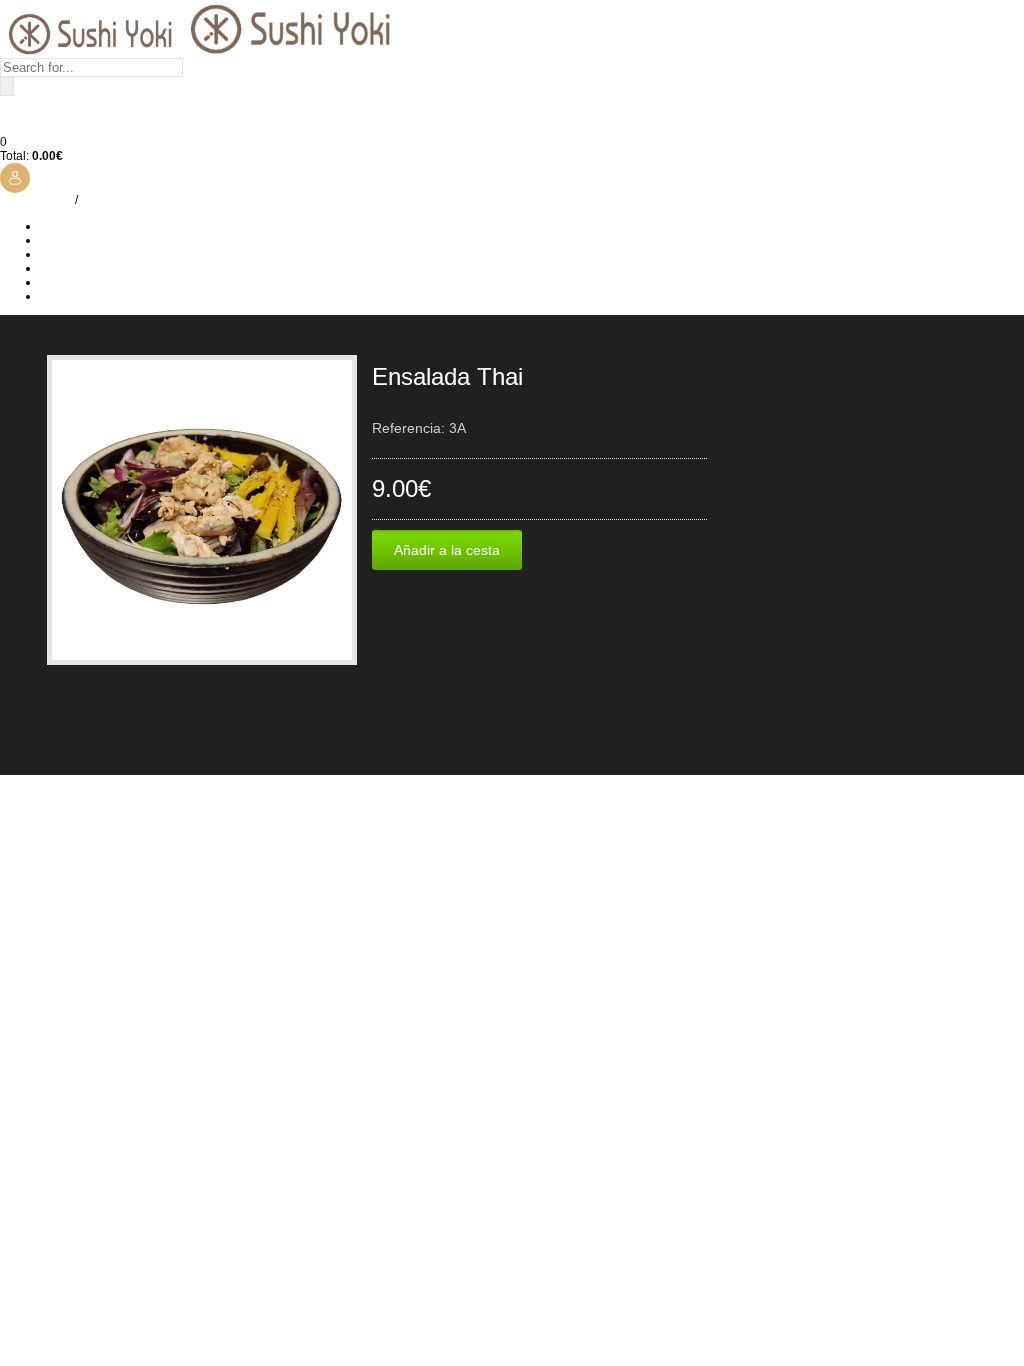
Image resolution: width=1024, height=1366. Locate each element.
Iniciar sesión (36, 200)
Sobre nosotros (81, 240)
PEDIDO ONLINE (87, 254)
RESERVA (68, 282)
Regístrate (109, 200)
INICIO (58, 226)
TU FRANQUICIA (86, 268)
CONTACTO (73, 296)
